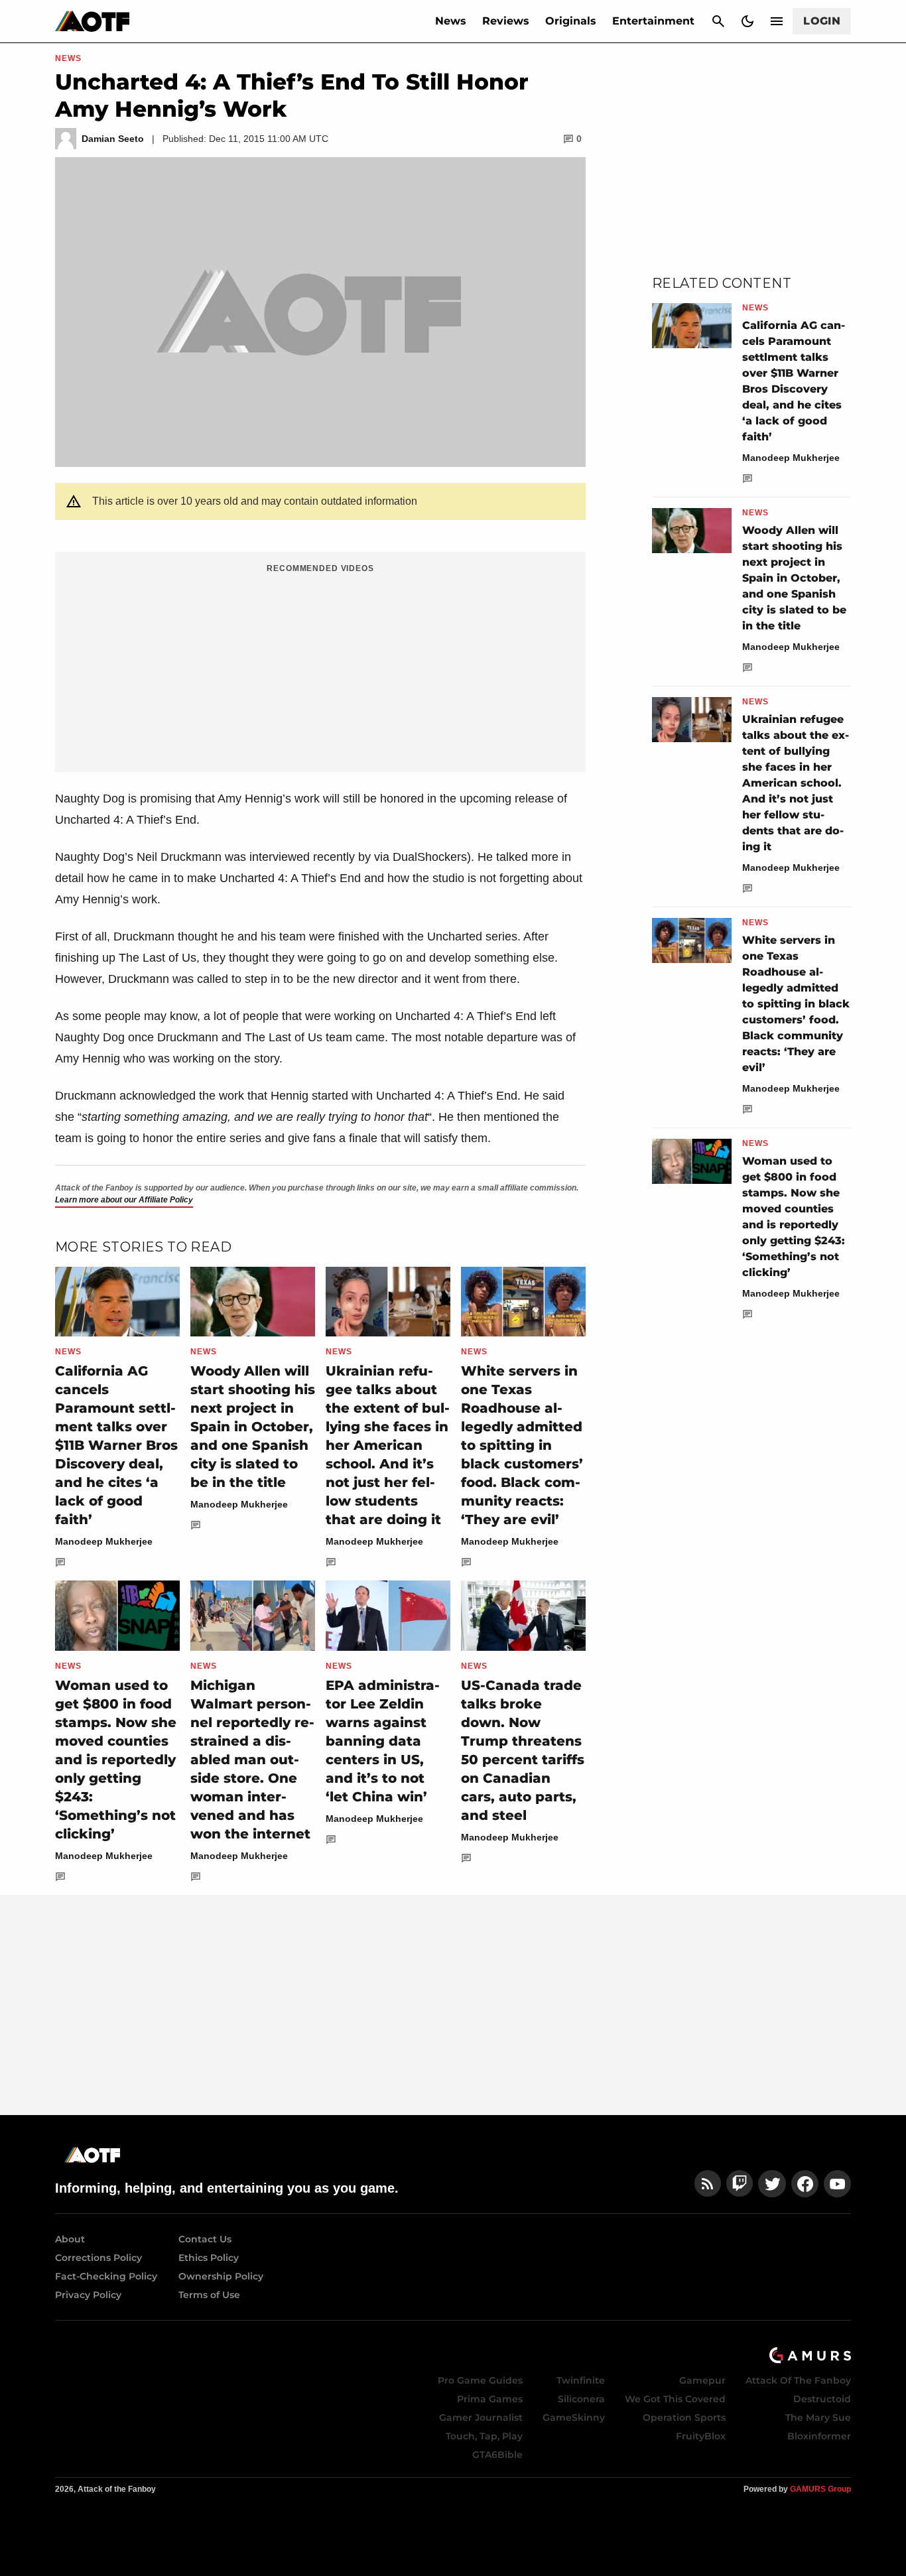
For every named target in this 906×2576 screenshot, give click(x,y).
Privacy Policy (88, 2295)
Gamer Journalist (481, 2417)
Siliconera (581, 2399)
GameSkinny (574, 2417)
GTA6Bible (497, 2455)
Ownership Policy (221, 2276)
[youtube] (838, 2184)
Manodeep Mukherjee (104, 1541)
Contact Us (205, 2239)
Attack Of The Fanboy (798, 2380)
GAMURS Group (820, 2489)
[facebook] (805, 2184)
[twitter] (772, 2184)
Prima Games (490, 2399)
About (70, 2239)
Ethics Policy (209, 2258)
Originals (571, 21)
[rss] (708, 2184)
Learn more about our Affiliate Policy (124, 1200)
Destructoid (822, 2399)
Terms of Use (209, 2295)
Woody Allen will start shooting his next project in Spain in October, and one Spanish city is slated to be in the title (253, 1427)
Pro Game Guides (480, 2380)
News (451, 21)
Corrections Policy (98, 2258)
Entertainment (653, 21)
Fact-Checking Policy (106, 2276)
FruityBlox (701, 2436)
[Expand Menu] (777, 21)
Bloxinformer (819, 2436)
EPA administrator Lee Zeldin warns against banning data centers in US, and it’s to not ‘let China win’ (383, 1741)
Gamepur (702, 2380)
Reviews (506, 21)
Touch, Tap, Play (484, 2436)
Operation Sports (684, 2417)
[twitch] (740, 2184)
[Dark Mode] (747, 21)
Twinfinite (581, 2380)
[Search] (718, 21)
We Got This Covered (675, 2399)
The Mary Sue (818, 2417)
